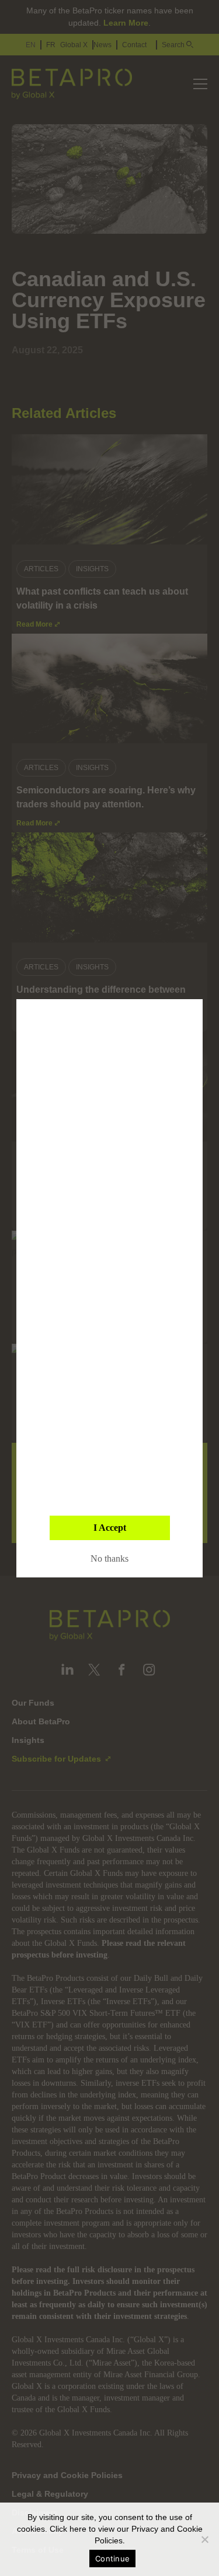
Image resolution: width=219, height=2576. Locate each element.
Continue (112, 2559)
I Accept (110, 1528)
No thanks (109, 1558)
